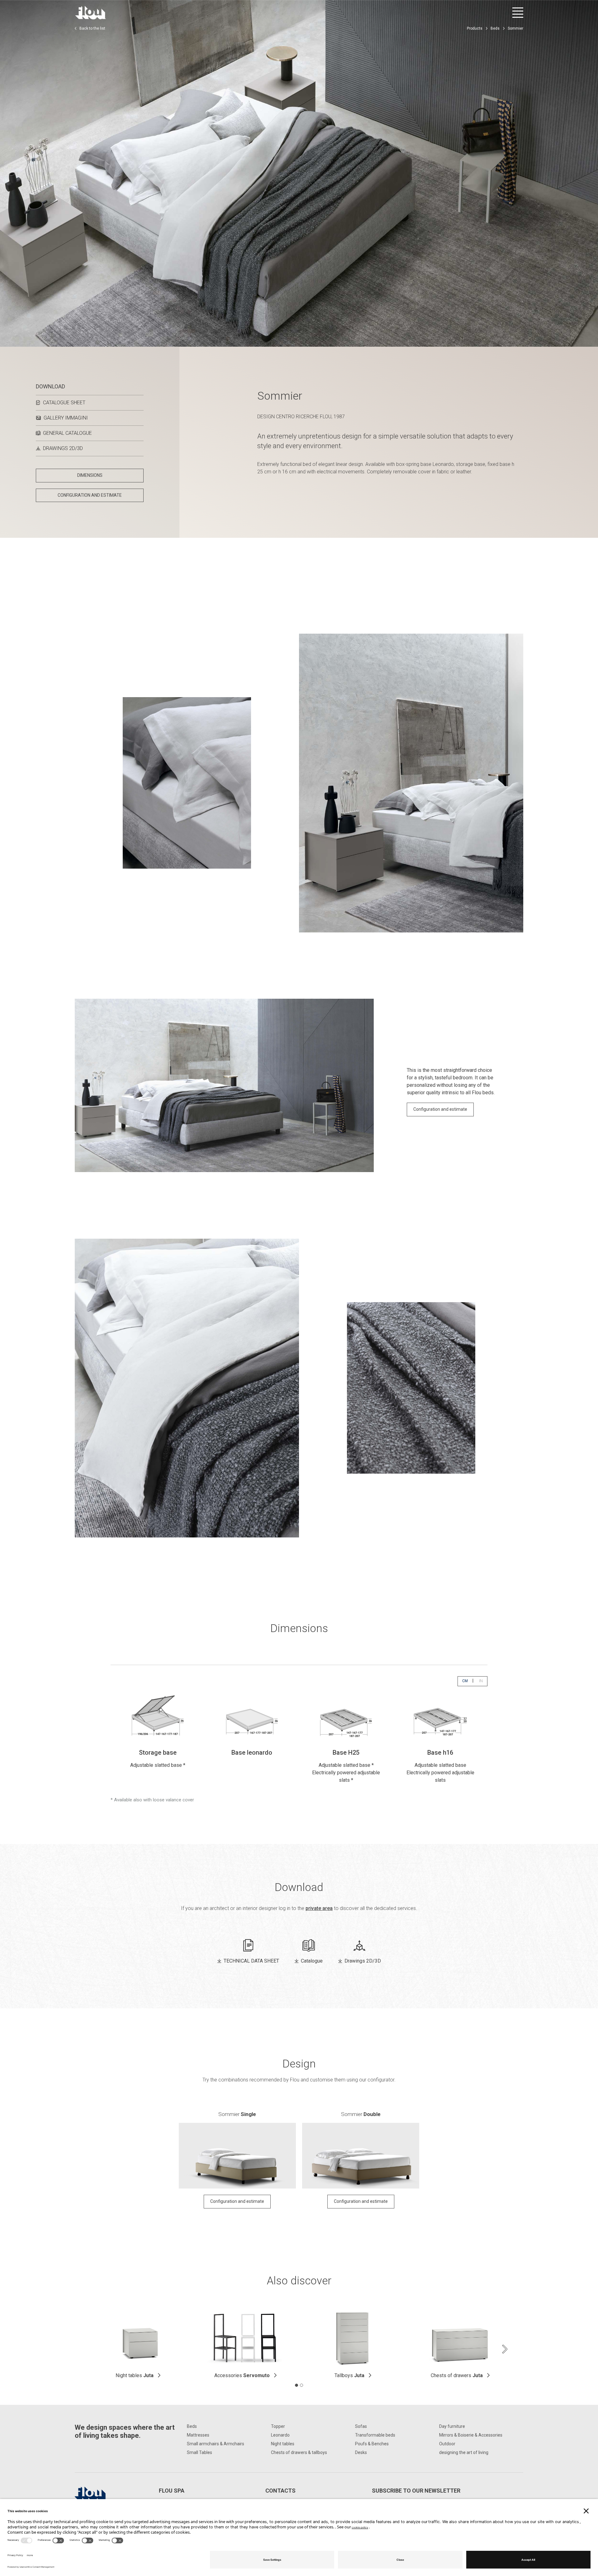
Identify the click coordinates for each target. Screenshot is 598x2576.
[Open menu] (518, 13)
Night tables (135, 2375)
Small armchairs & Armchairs (216, 2444)
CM (467, 1681)
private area (319, 1908)
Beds (495, 28)
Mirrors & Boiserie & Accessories (471, 2435)
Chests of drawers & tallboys (299, 2452)
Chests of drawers (457, 2375)
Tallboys (349, 2375)
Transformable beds (375, 2435)
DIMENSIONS (90, 475)
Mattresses (198, 2435)
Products (475, 28)
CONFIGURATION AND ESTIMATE (90, 495)
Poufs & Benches (372, 2444)
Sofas (361, 2426)
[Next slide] (505, 2349)
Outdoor (447, 2444)
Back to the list (92, 28)
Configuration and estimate (440, 1109)
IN (483, 1681)
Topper (278, 2426)
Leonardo (280, 2435)
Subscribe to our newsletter (416, 2491)
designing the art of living (464, 2452)
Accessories (242, 2375)
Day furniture (452, 2426)
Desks (361, 2452)
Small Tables (199, 2452)
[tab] (297, 2385)
